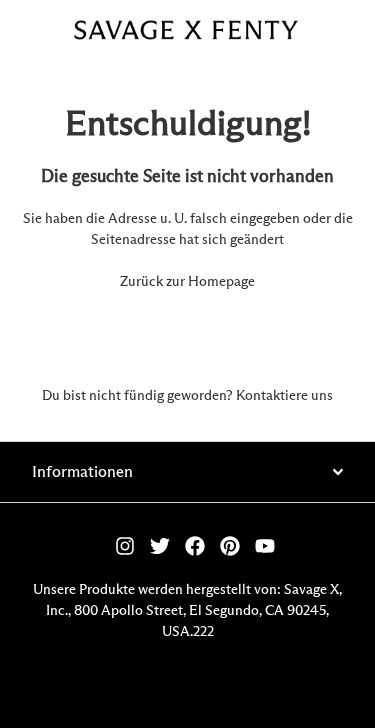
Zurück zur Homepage (187, 282)
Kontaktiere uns (284, 396)
